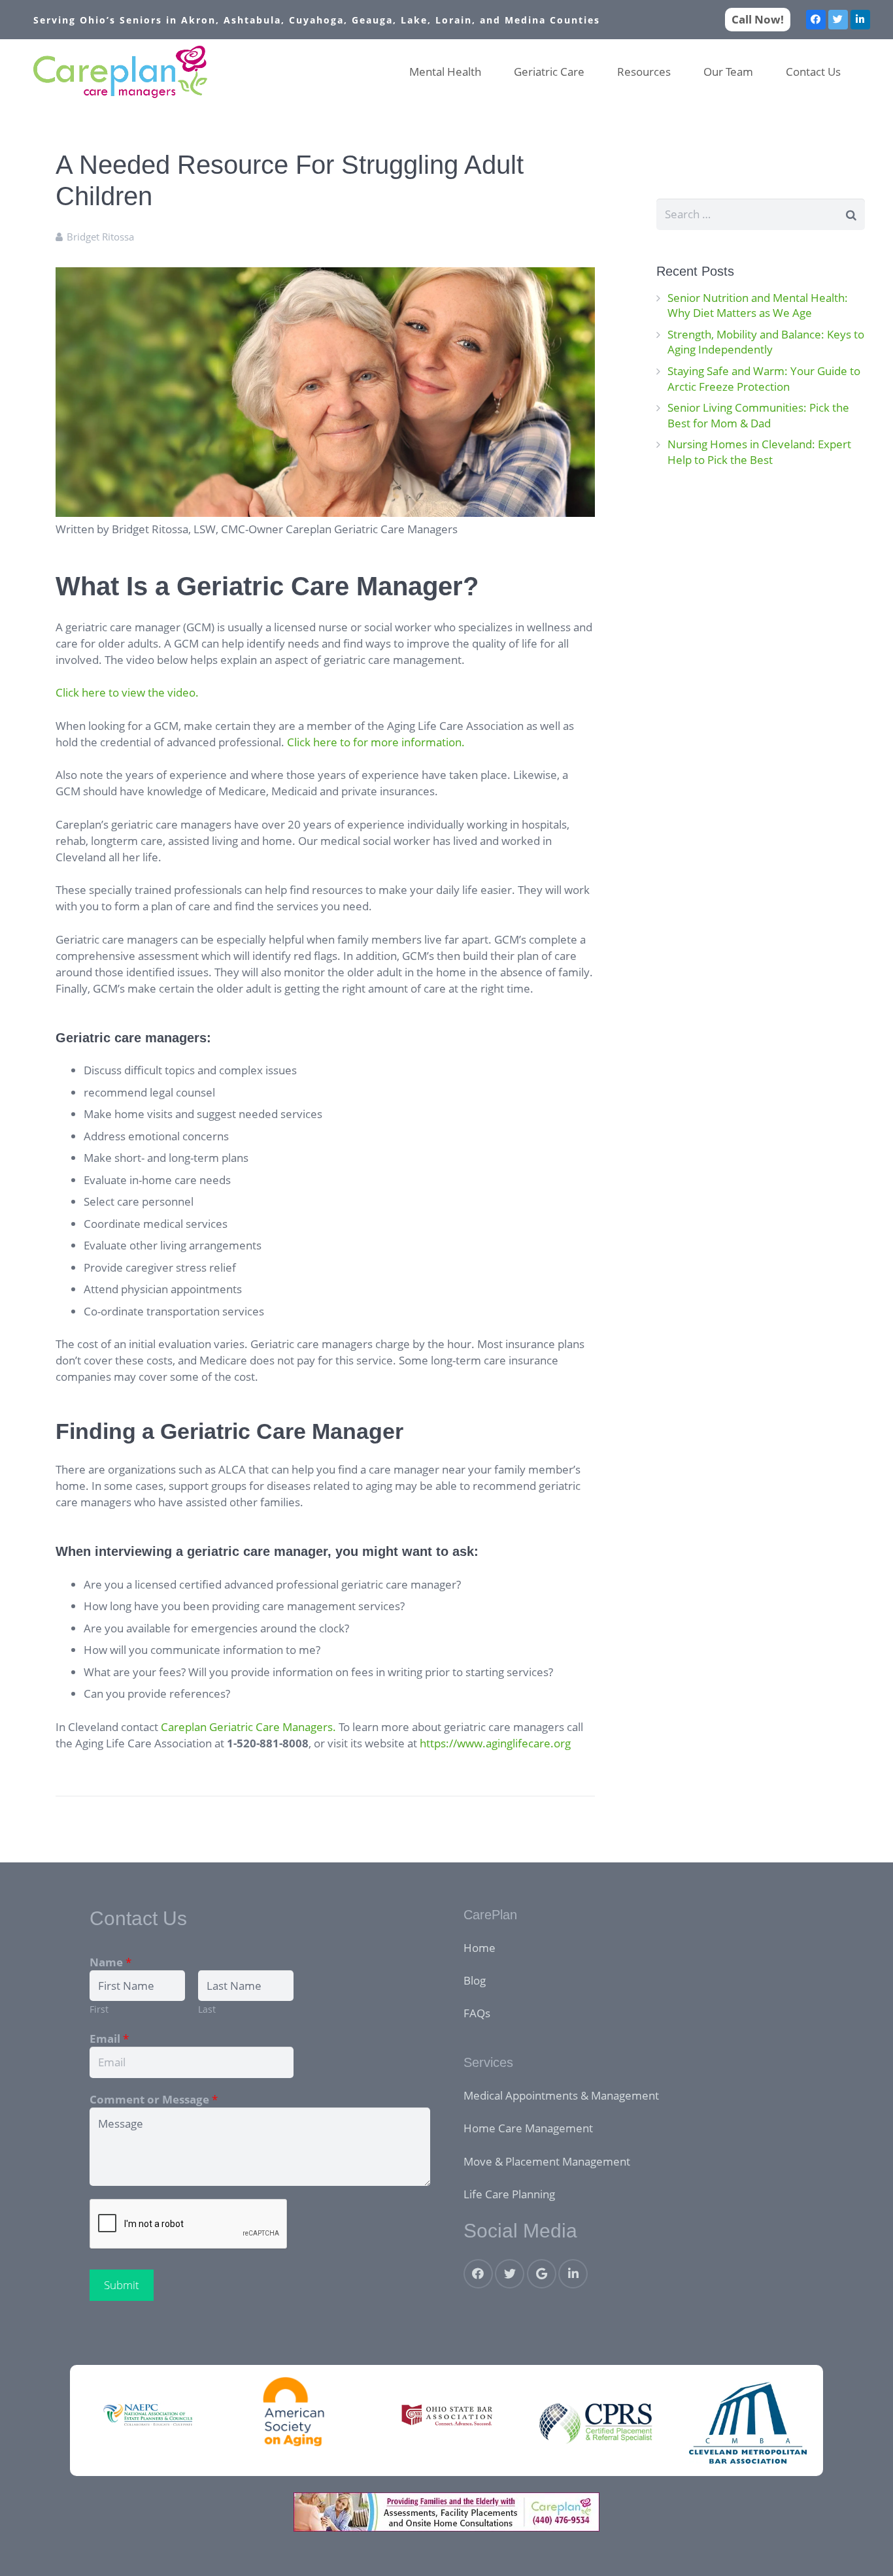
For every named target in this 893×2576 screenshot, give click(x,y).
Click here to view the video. (127, 692)
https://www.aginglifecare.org (495, 1743)
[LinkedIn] (860, 20)
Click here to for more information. (376, 742)
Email (109, 2039)
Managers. (309, 1727)
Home (480, 1948)
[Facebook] (816, 20)
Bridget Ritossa (100, 237)
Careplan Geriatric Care (220, 1727)
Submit (122, 2285)
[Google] (542, 2274)
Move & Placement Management (547, 2161)
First (99, 2009)
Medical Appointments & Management (561, 2095)
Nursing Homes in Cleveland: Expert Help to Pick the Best (759, 452)
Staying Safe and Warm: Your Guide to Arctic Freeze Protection (764, 379)
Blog (475, 1980)
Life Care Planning (509, 2194)
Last (207, 2009)
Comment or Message (154, 2099)
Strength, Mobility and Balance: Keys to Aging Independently (766, 342)
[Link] (121, 72)
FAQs (477, 2013)
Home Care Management (528, 2128)
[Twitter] (838, 20)
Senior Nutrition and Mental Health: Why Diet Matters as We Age (758, 305)
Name (110, 1962)
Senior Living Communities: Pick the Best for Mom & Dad (758, 415)
